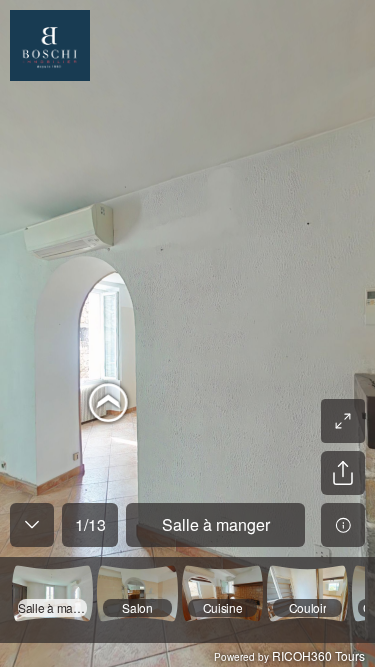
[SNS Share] (343, 473)
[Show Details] (343, 525)
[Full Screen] (343, 421)
